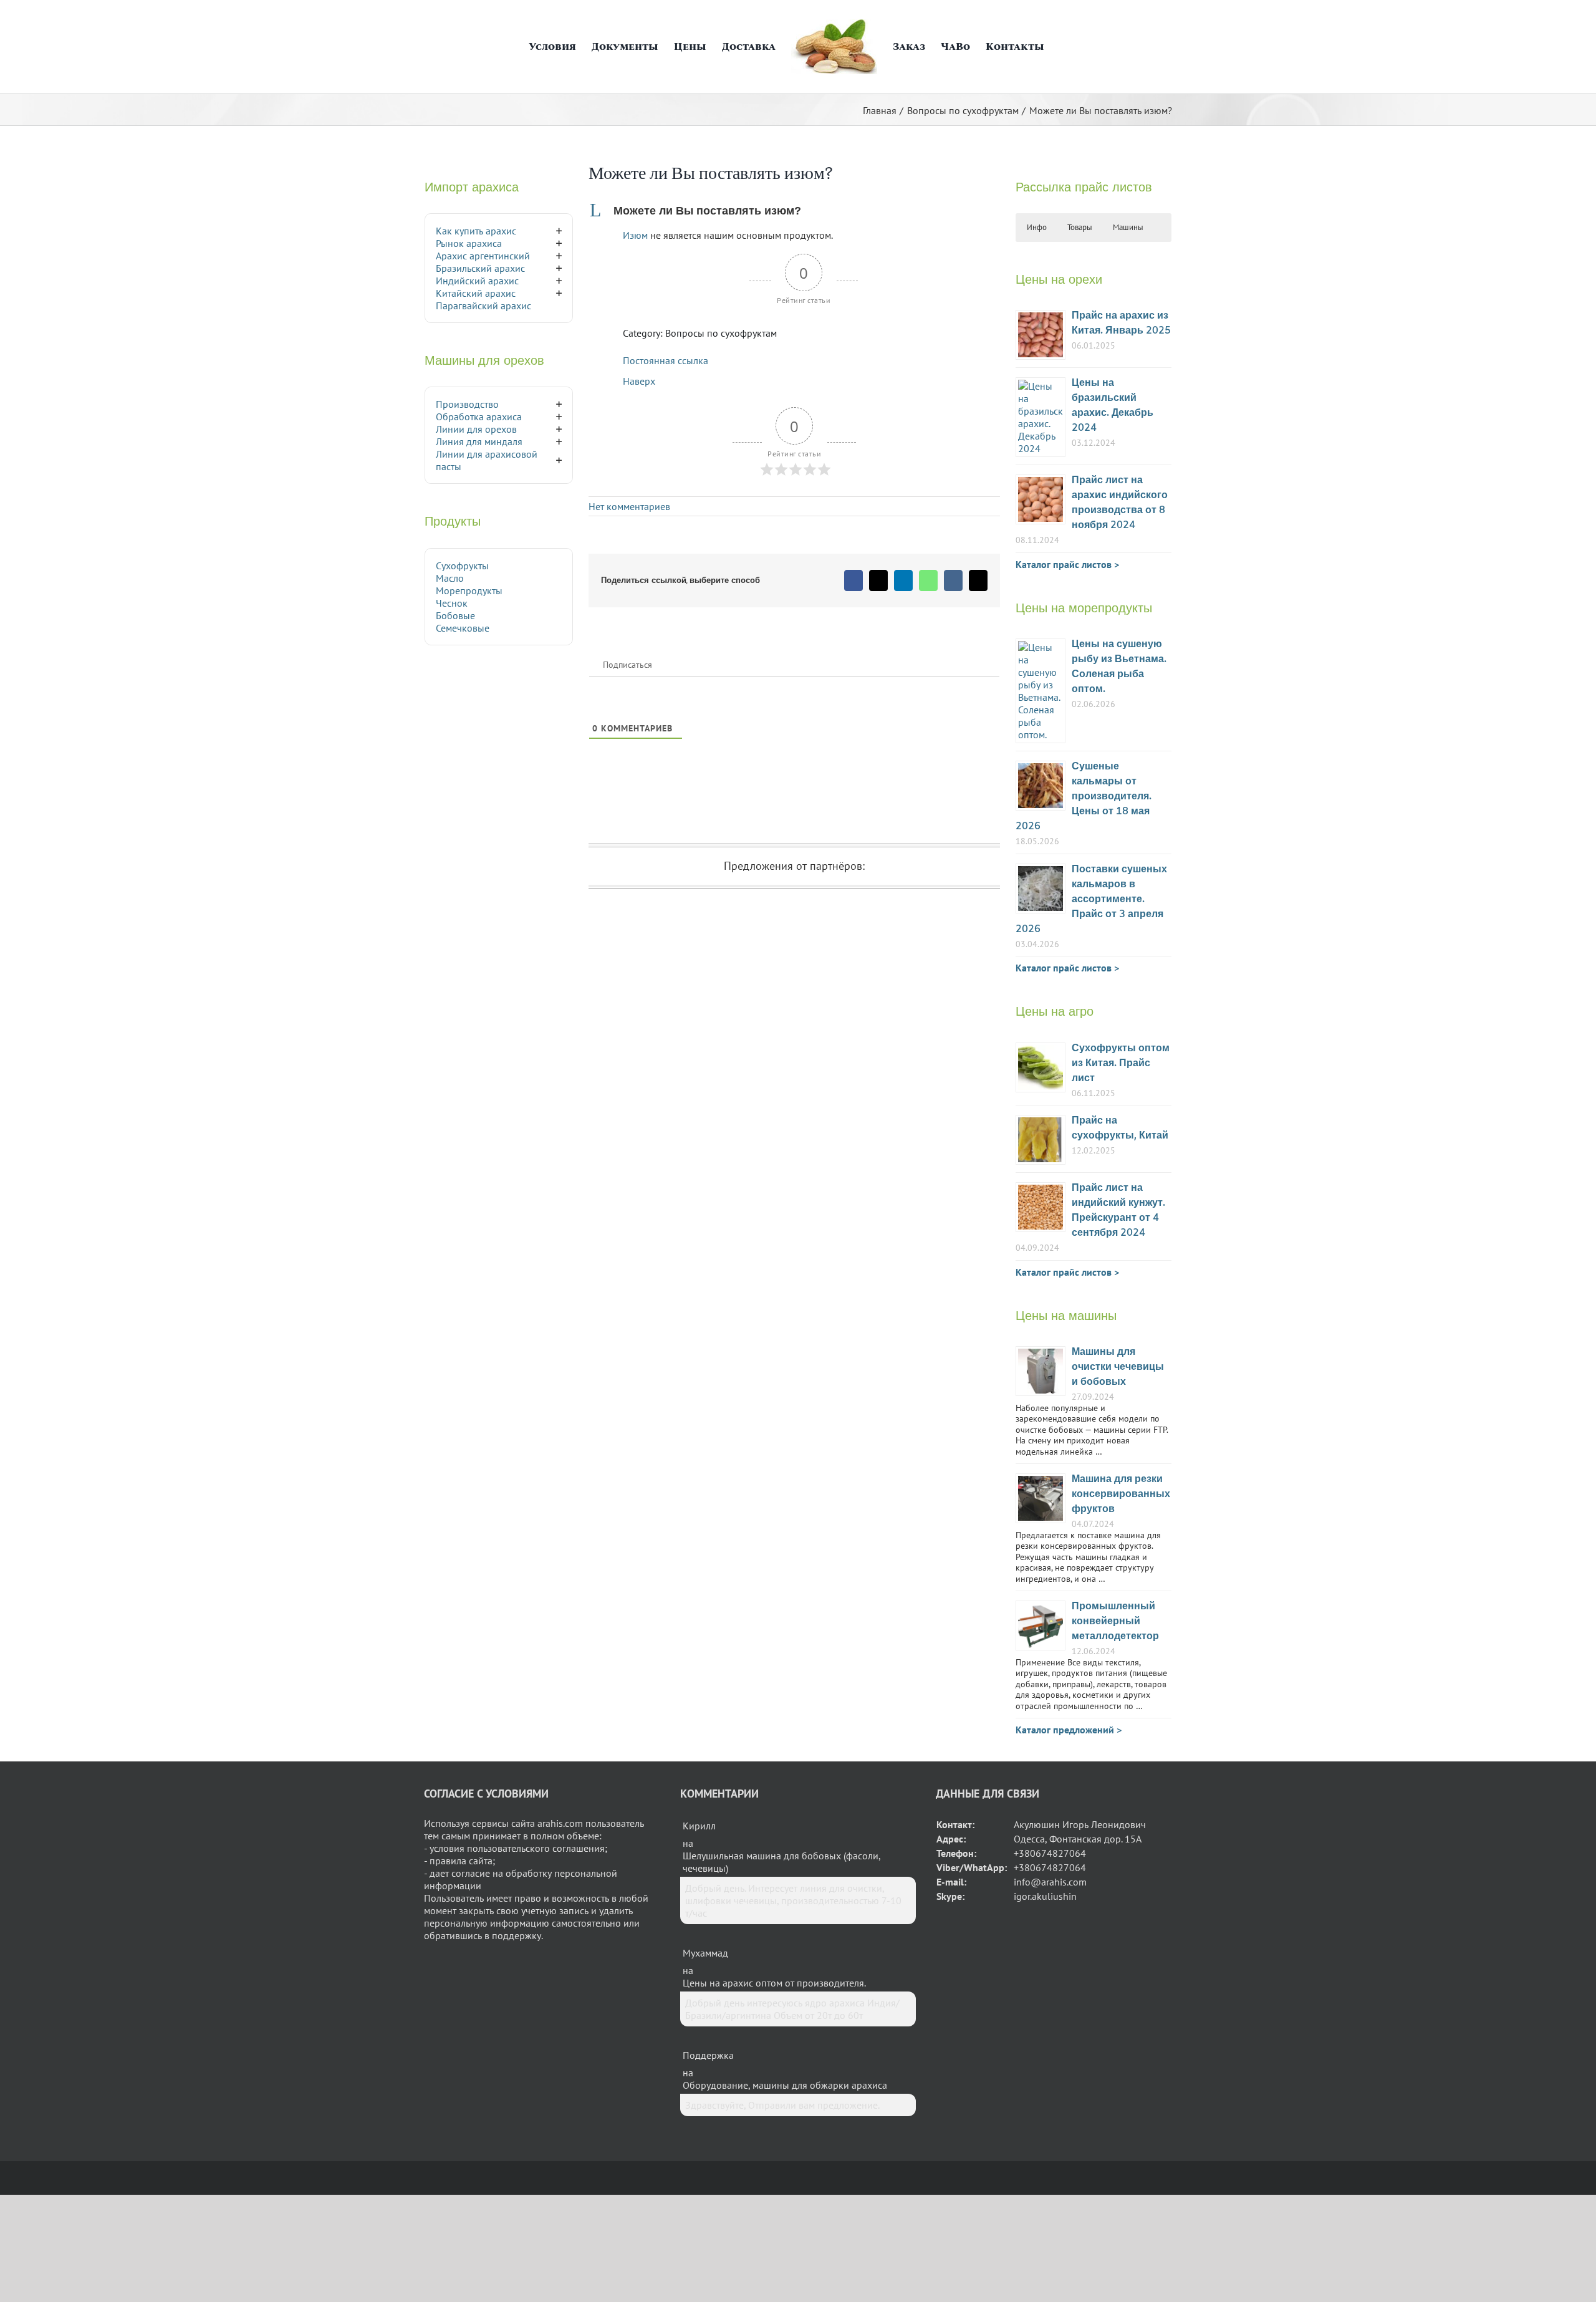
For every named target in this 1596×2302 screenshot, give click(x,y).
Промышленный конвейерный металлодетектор (1115, 1621)
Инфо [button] (1037, 227)
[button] (1056, 47)
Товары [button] (1080, 227)
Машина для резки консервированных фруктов (1121, 1494)
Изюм (635, 235)
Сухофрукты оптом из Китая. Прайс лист (1121, 1063)
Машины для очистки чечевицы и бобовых (1118, 1367)
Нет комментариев (629, 506)
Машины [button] (1128, 227)
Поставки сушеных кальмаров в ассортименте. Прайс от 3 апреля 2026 (1091, 899)
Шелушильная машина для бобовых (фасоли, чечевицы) (781, 1862)
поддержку (517, 1935)
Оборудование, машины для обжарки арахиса (785, 2085)
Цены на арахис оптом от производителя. (774, 1983)
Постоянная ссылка (666, 360)
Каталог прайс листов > (1067, 564)
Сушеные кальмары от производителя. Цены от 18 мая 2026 (1084, 797)
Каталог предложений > (1069, 1730)
